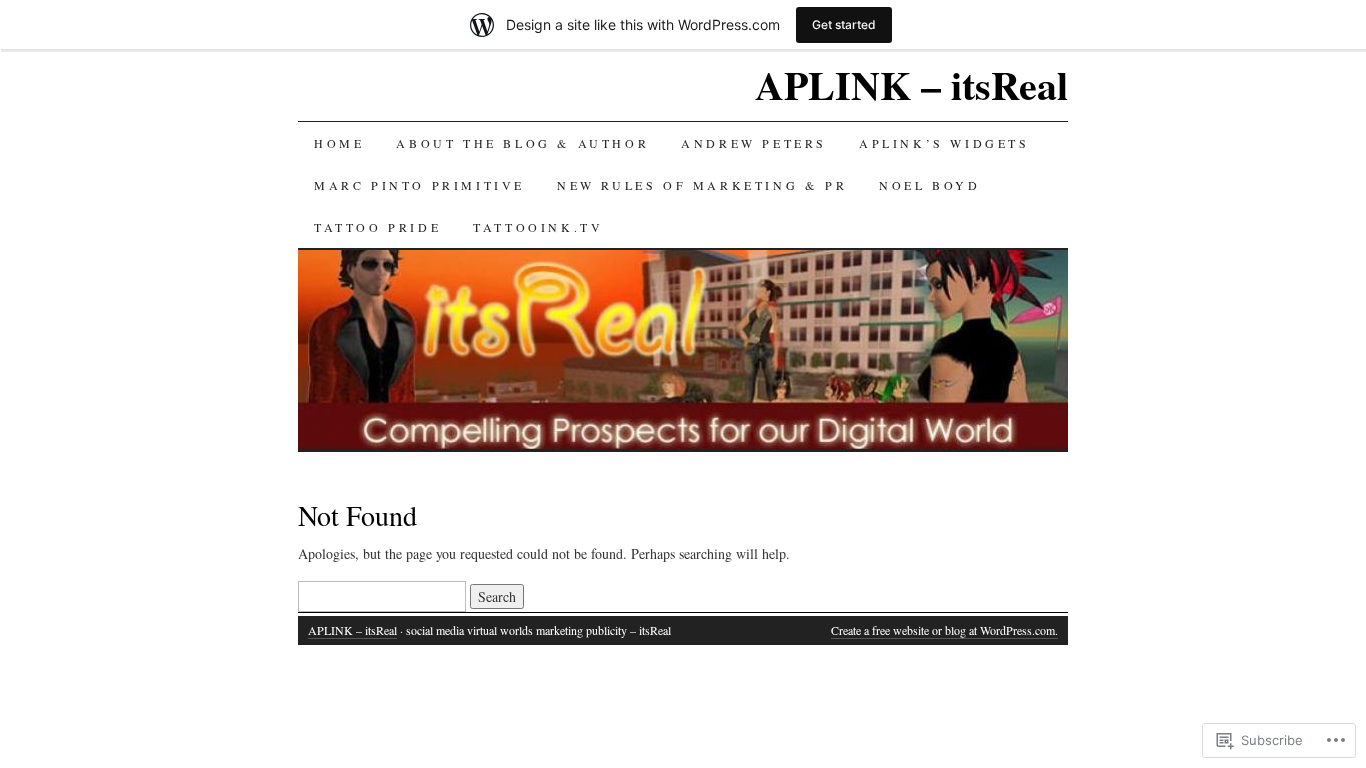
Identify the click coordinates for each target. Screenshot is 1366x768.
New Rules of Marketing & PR (702, 185)
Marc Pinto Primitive (419, 185)
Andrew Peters (754, 143)
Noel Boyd (929, 185)
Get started (844, 24)
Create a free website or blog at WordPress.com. (944, 630)
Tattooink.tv (538, 227)
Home (339, 143)
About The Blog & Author (522, 143)
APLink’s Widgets (944, 143)
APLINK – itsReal (911, 84)
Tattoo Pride (377, 227)
